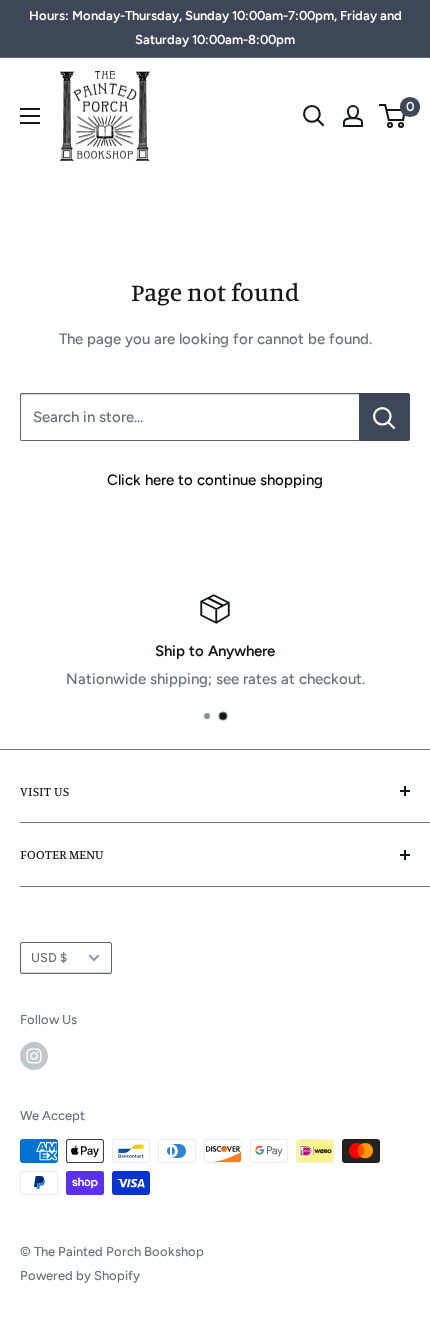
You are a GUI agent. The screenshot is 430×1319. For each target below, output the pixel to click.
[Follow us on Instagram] (34, 1056)
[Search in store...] (384, 417)
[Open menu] (30, 116)
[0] (393, 116)
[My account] (353, 116)
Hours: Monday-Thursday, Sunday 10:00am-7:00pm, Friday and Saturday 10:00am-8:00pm (215, 27)
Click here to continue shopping (215, 480)
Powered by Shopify (80, 1275)
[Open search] (314, 116)
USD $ (49, 957)
